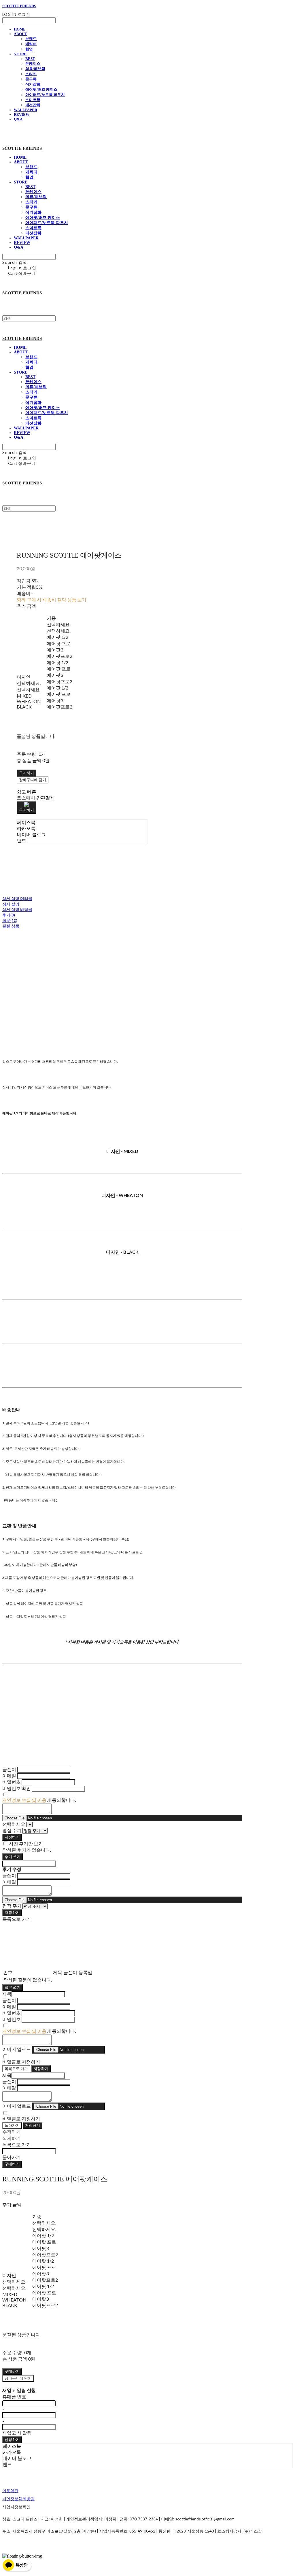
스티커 (31, 74)
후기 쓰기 (13, 1857)
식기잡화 (33, 84)
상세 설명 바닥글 (17, 909)
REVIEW (22, 114)
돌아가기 (12, 2125)
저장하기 (12, 1837)
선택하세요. (29, 683)
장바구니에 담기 (18, 2378)
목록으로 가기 (16, 2069)
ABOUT (20, 34)
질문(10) (10, 920)
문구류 (31, 79)
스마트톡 (33, 100)
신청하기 (12, 2439)
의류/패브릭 (35, 69)
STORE (20, 54)
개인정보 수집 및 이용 (24, 1800)
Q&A (18, 119)
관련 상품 (11, 926)
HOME (20, 29)
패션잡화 (33, 105)
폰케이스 (33, 64)
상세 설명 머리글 (17, 898)
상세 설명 (11, 904)
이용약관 (10, 2491)
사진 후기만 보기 (26, 1843)
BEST (30, 59)
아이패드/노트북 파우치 (45, 95)
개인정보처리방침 (18, 2499)
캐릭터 (31, 44)
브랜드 (31, 39)
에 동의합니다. (39, 1800)
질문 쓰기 (13, 1987)
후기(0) (9, 915)
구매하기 (12, 2164)
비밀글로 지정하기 (21, 2062)
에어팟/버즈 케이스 (41, 89)
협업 (29, 49)
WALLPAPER (25, 110)
